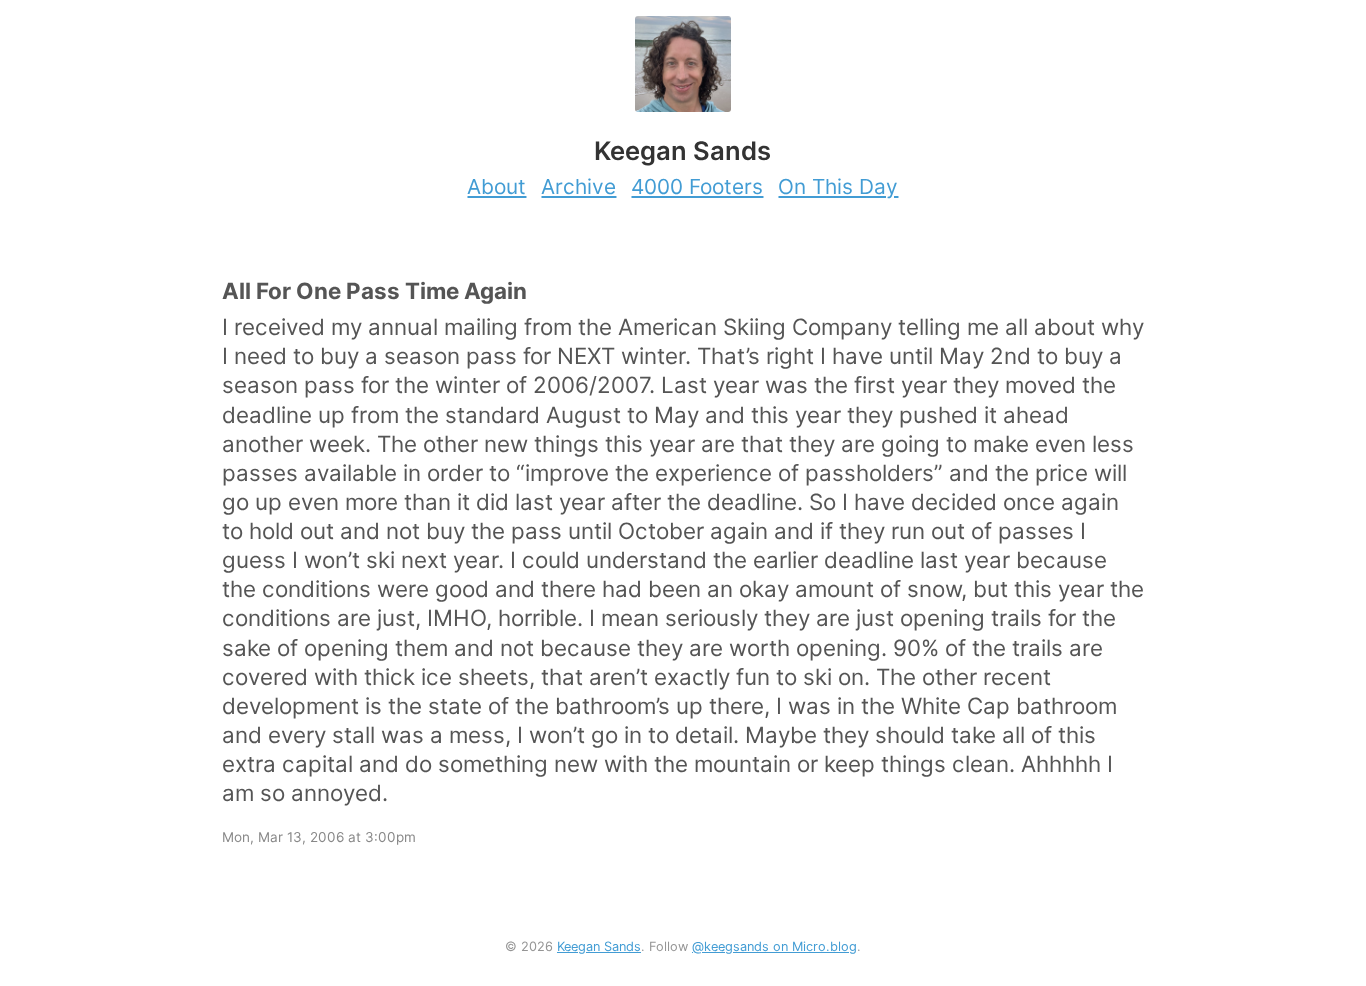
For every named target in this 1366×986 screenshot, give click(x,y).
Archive (578, 186)
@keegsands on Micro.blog (774, 946)
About (496, 186)
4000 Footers (697, 186)
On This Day (838, 186)
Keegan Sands (599, 946)
